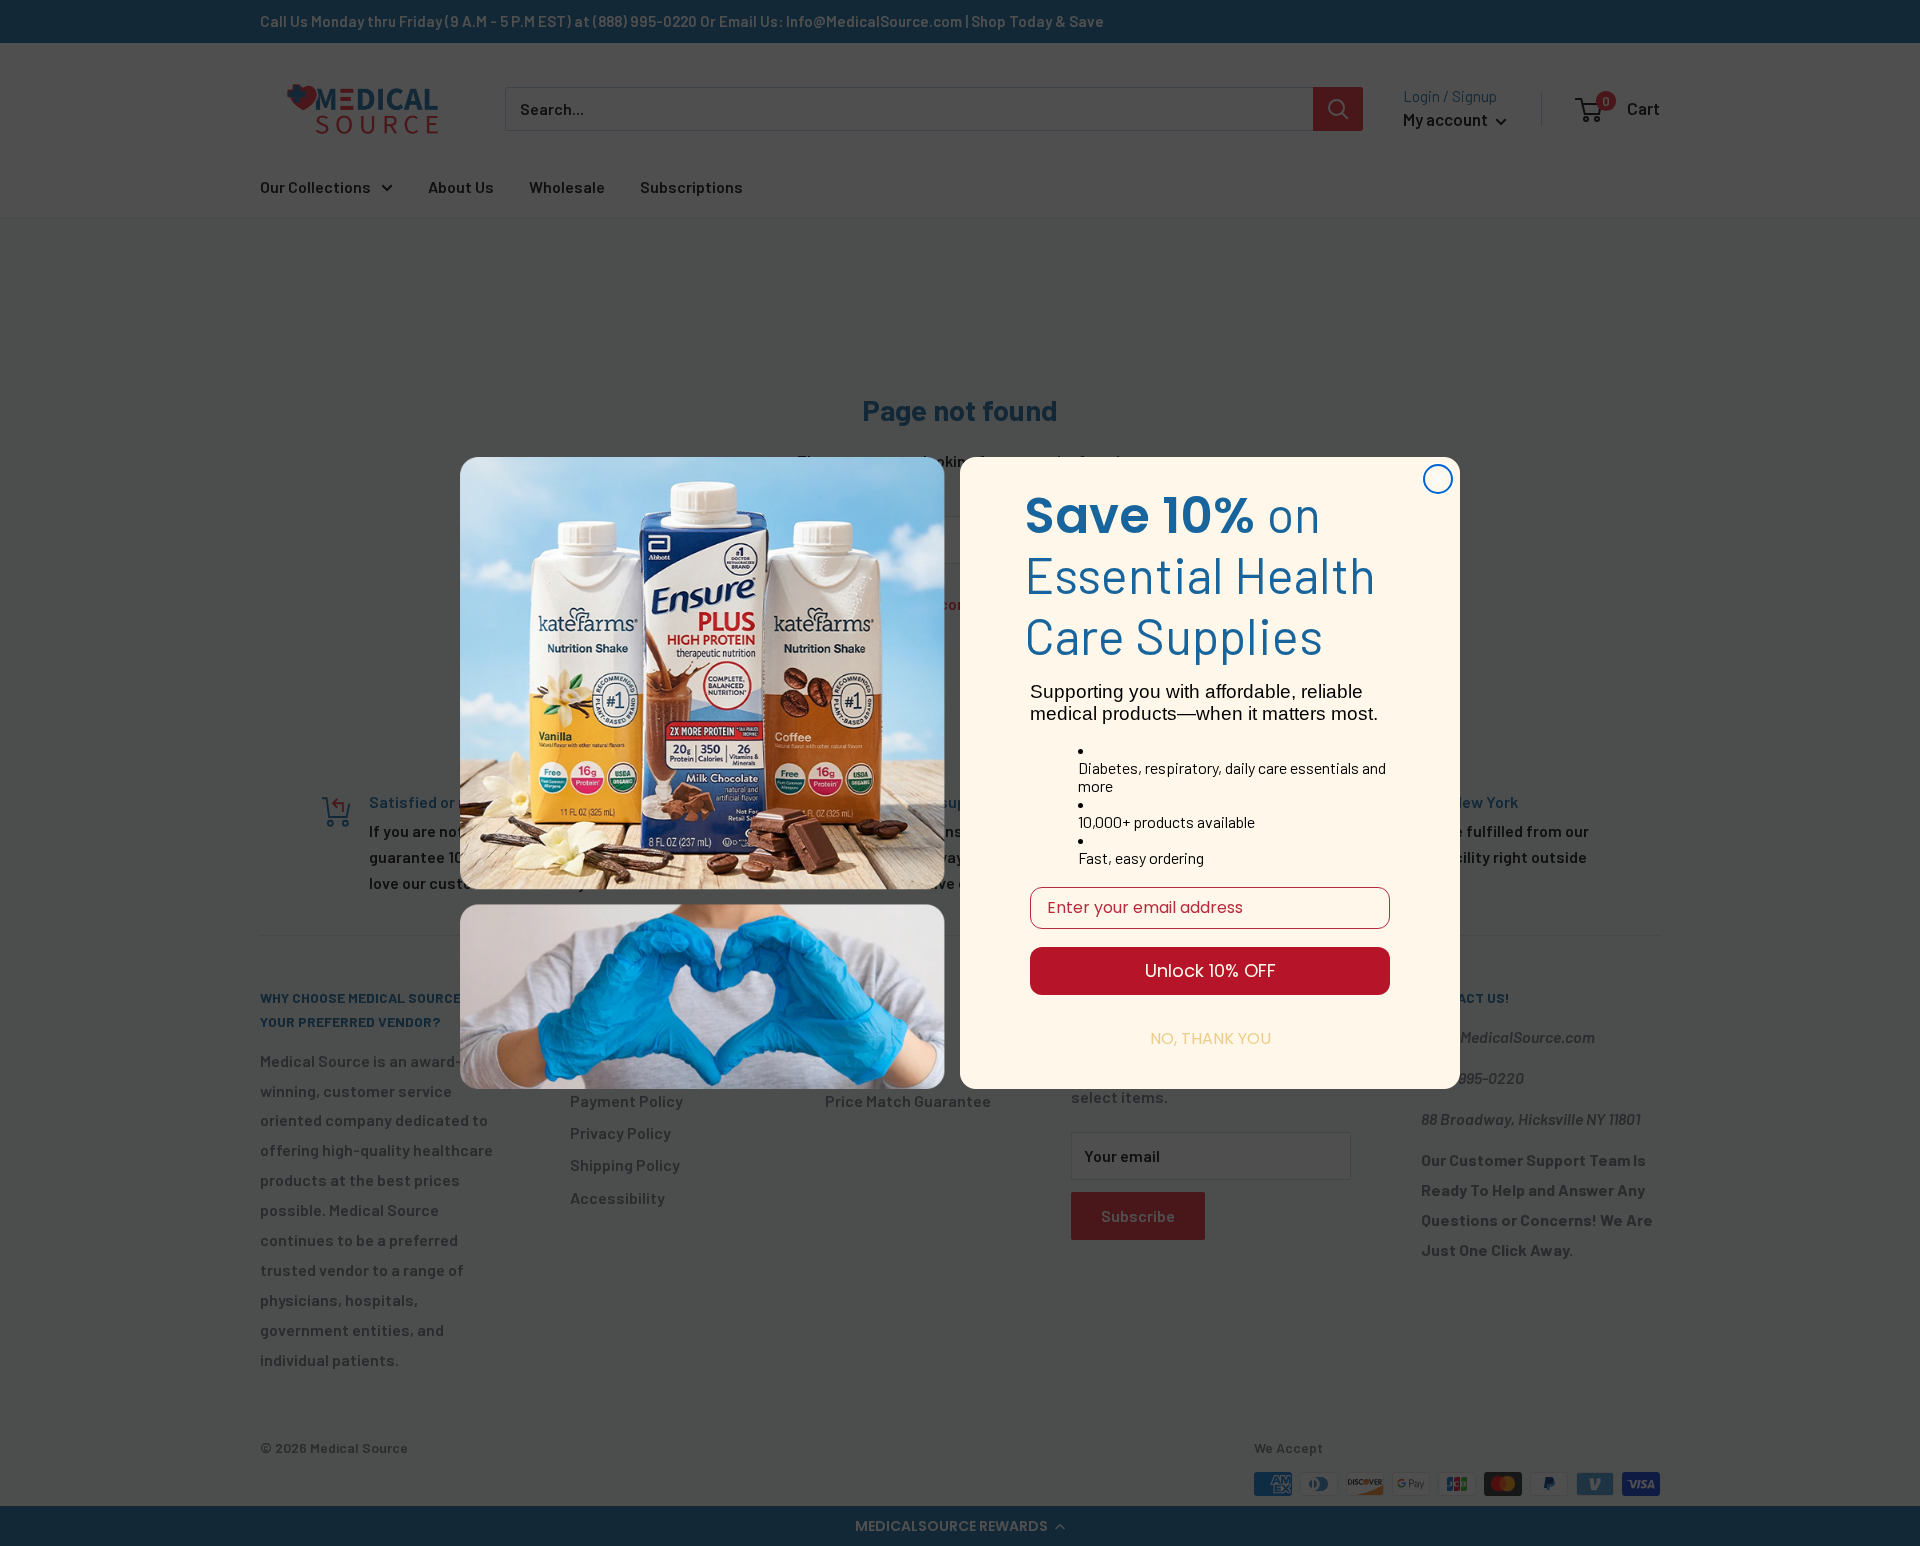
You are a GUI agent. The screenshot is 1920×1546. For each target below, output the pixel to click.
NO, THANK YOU (1210, 1038)
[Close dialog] (1438, 479)
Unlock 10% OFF (1210, 970)
